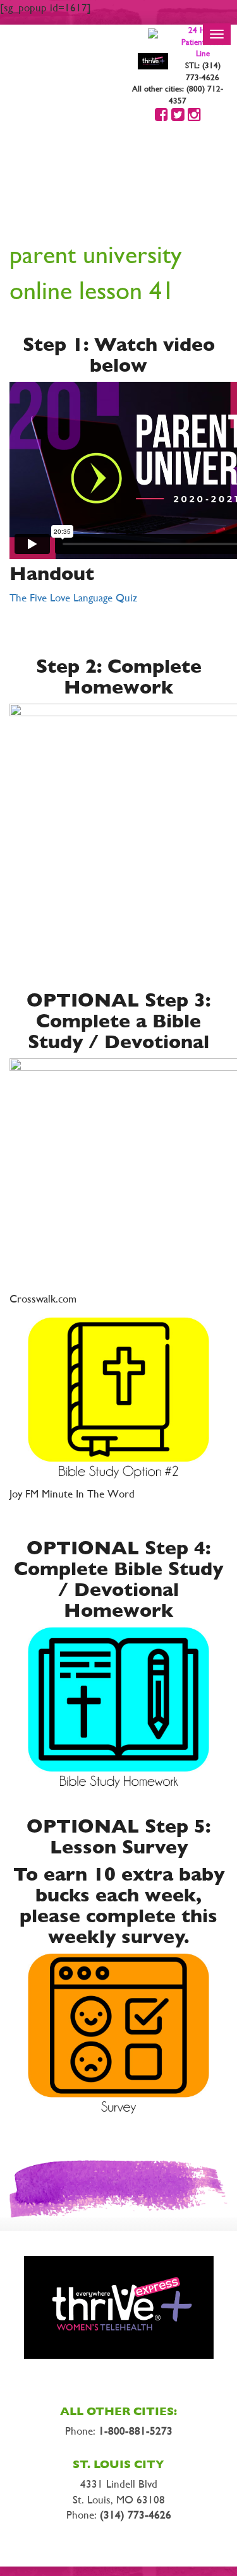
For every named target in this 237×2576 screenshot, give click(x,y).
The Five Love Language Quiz (73, 598)
